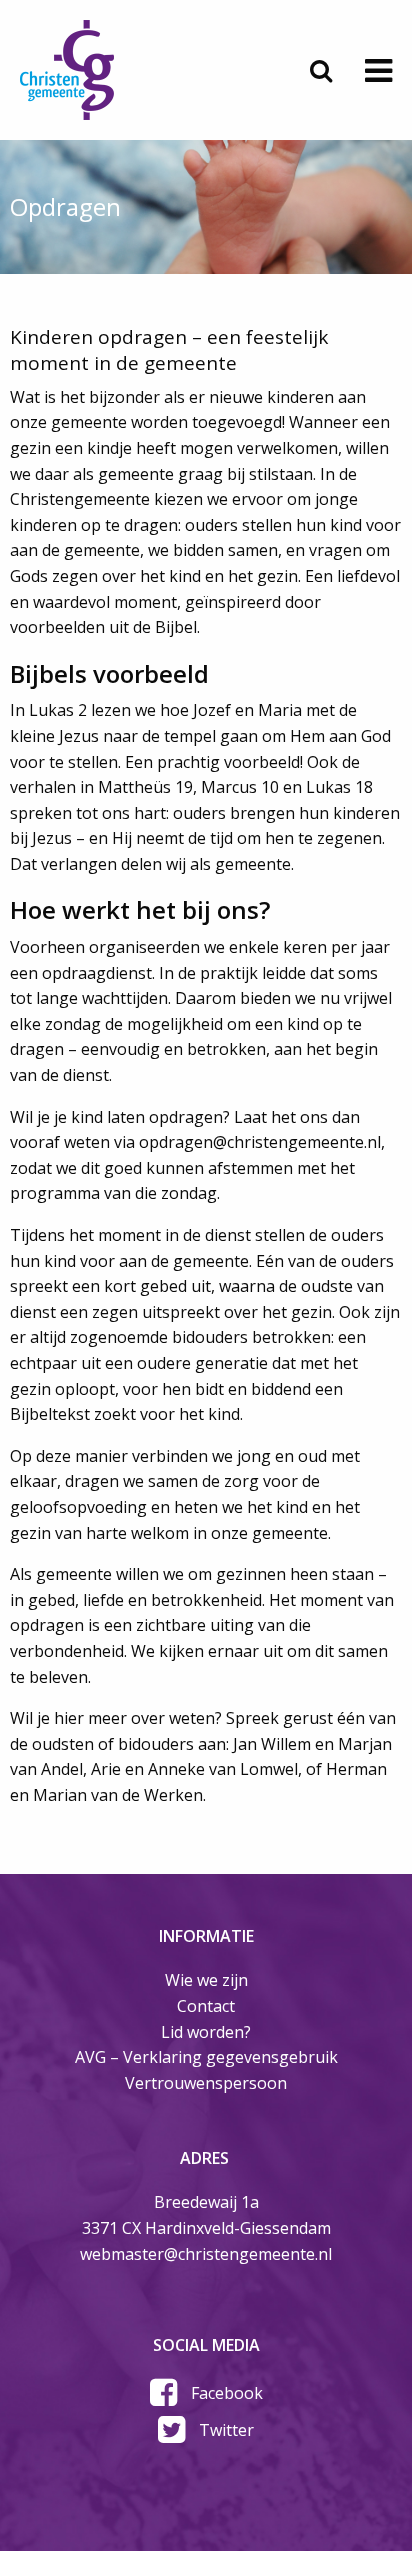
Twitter (226, 2430)
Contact (206, 2006)
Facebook (227, 2393)
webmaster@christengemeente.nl (206, 2254)
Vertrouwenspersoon (206, 2083)
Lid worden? (206, 2032)
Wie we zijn (206, 1980)
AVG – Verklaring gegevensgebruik (206, 2057)
